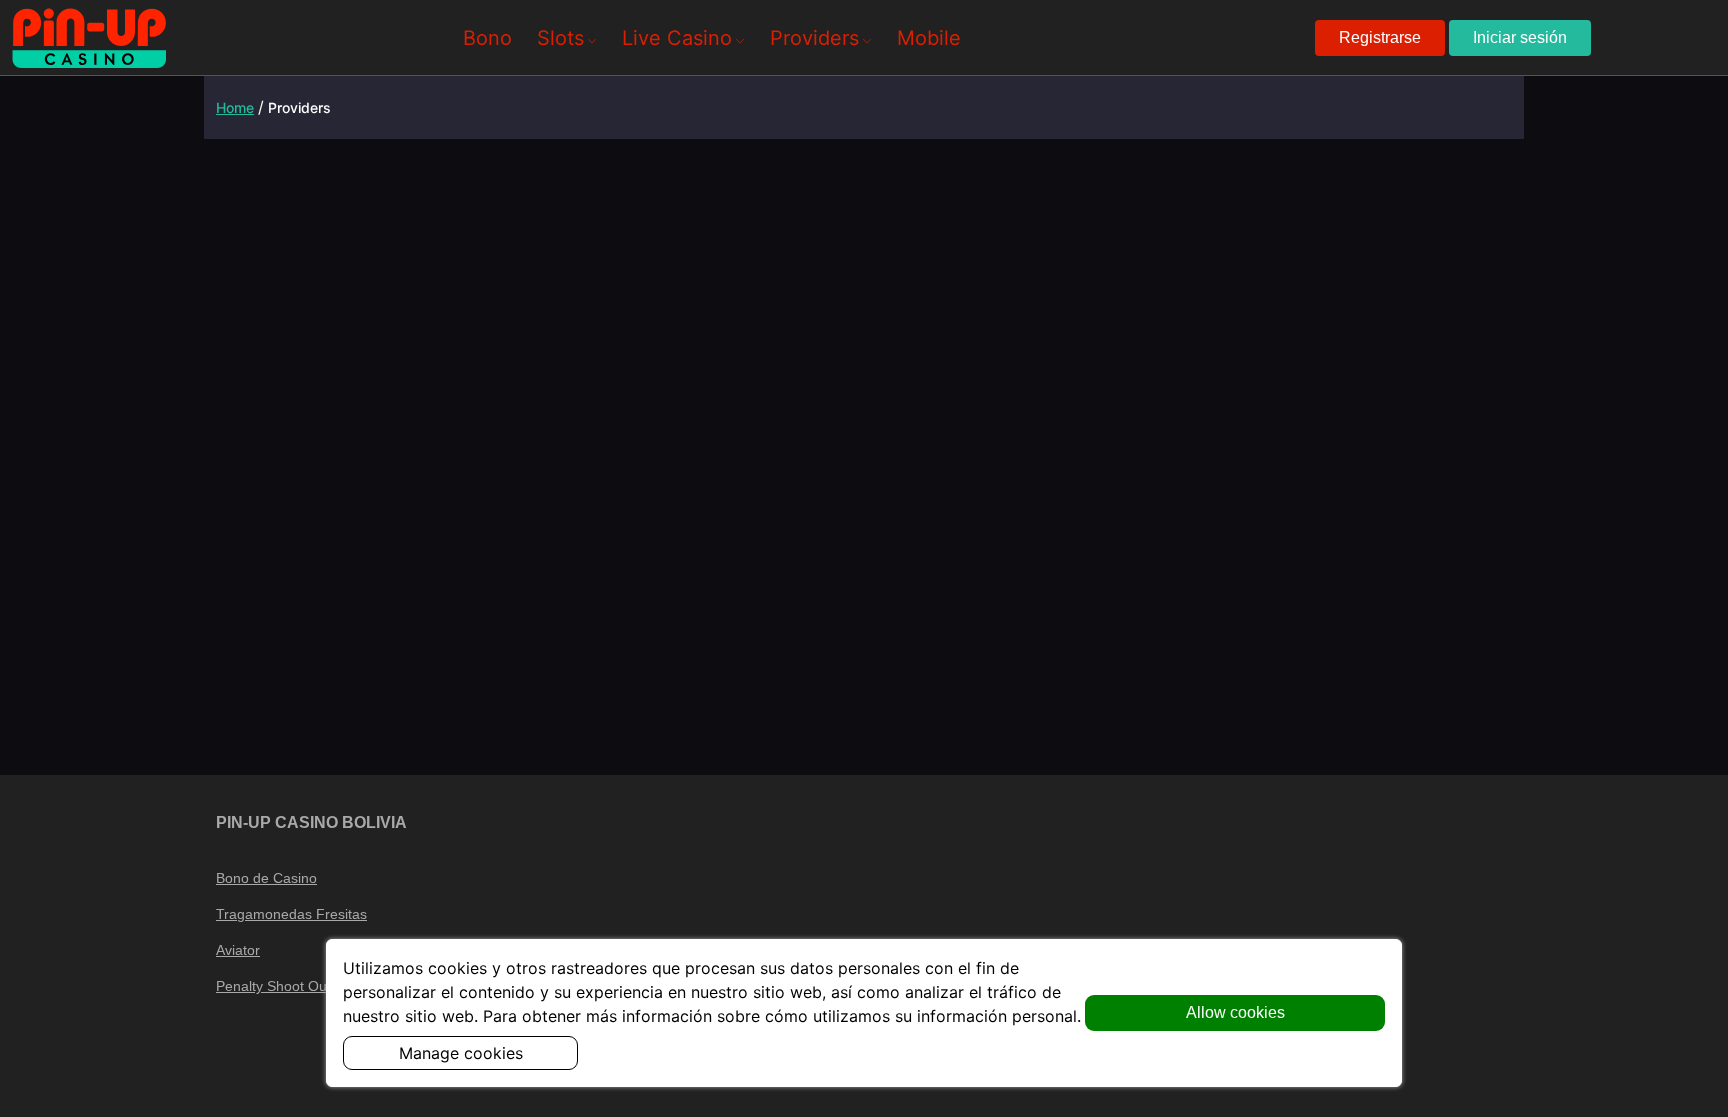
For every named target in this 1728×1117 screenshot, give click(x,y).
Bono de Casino (266, 878)
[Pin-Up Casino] (89, 38)
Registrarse (1380, 37)
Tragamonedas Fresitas (291, 914)
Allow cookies (1235, 1012)
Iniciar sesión (1520, 37)
